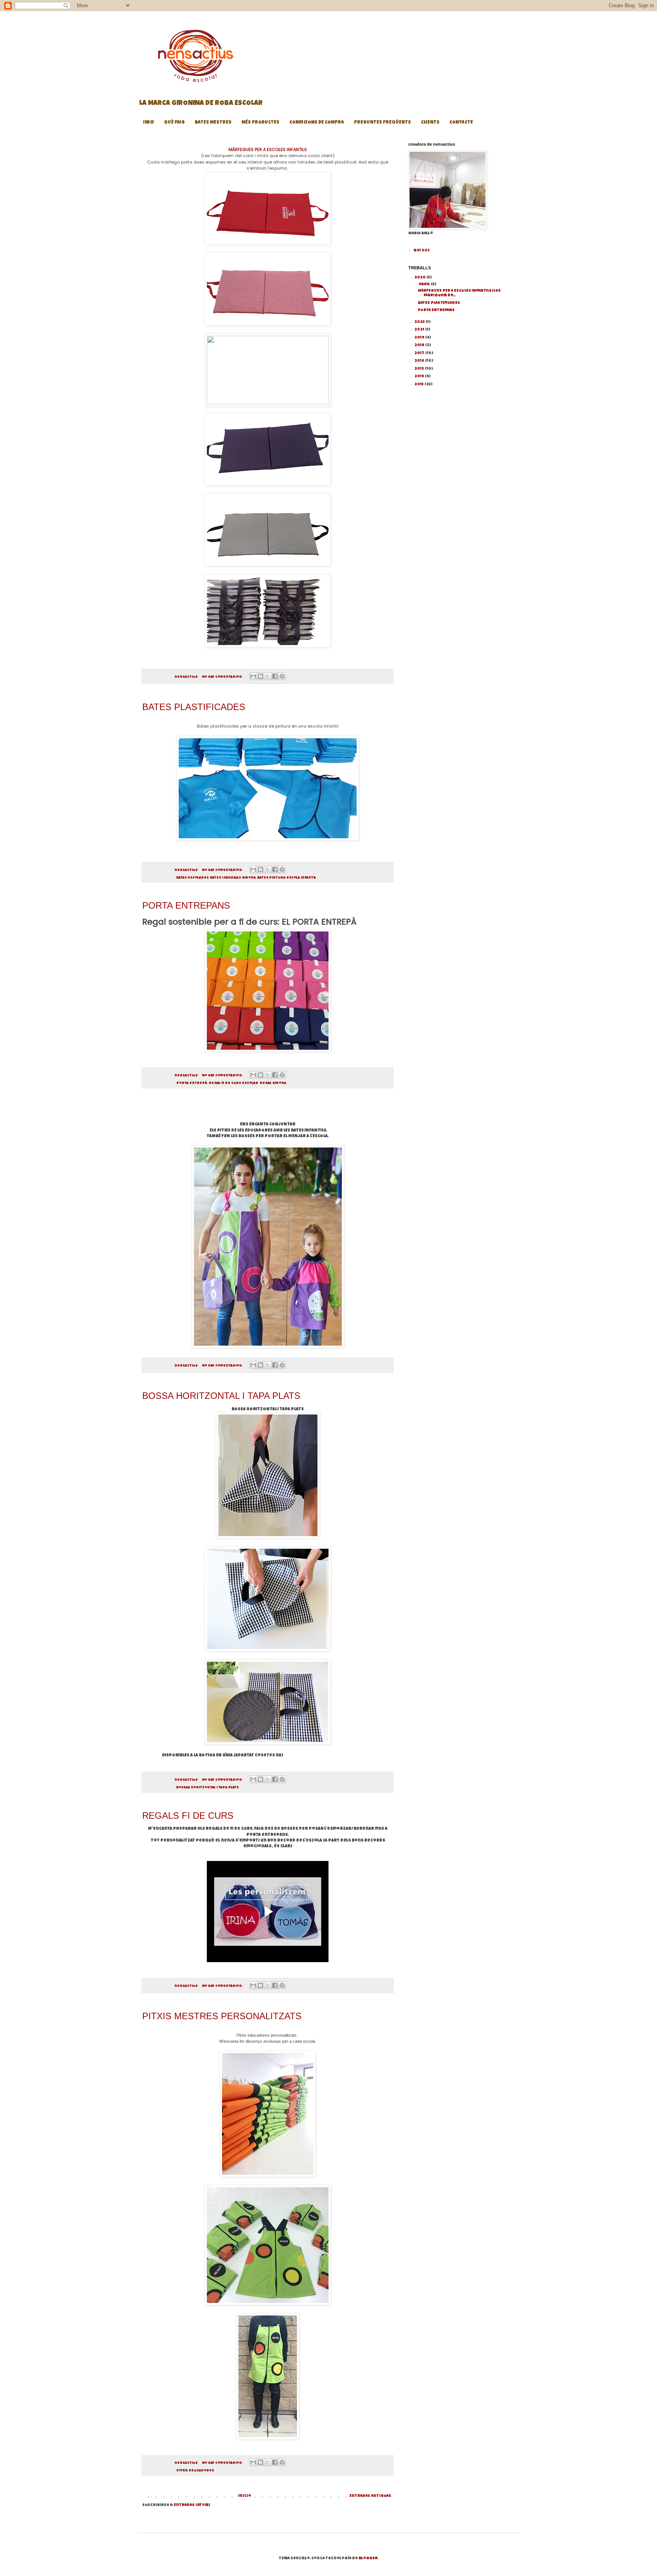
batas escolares (193, 878)
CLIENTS (430, 123)
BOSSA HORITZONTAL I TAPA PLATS (221, 1396)
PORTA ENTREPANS (186, 905)
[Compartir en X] (268, 676)
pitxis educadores (195, 2471)
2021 (420, 330)
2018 (420, 345)
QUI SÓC (421, 251)
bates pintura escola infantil (287, 878)
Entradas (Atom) (192, 2505)
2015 (420, 369)
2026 (420, 278)
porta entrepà (192, 1083)
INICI (149, 123)
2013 (419, 385)
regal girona (273, 1083)
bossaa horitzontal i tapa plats (208, 1788)
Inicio (245, 2496)
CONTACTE (461, 123)
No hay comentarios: (222, 677)
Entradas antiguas (370, 2496)
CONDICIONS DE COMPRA (317, 123)
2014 (420, 377)
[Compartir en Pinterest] (282, 676)
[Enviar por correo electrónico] (253, 676)
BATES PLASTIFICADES (194, 707)
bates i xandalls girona (233, 878)
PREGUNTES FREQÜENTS (382, 123)
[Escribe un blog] (260, 676)
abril (425, 284)
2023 (420, 322)
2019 (420, 338)
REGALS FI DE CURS (188, 1816)
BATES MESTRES (213, 123)
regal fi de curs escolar (233, 1083)
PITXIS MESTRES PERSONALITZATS (222, 2016)
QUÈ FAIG (174, 123)
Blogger (368, 2559)
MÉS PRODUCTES (260, 123)
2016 (420, 361)
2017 (420, 353)
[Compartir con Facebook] (275, 676)
